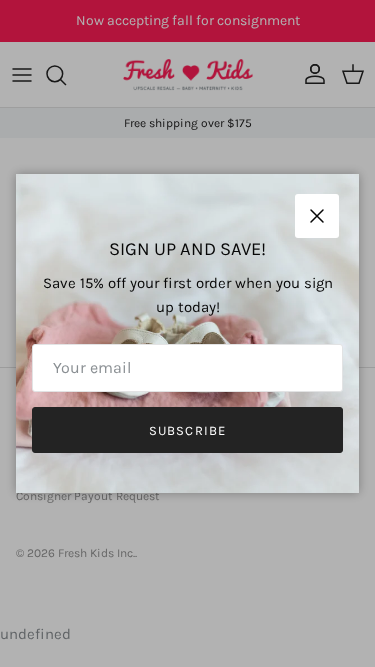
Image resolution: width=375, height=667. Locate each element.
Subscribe (187, 430)
